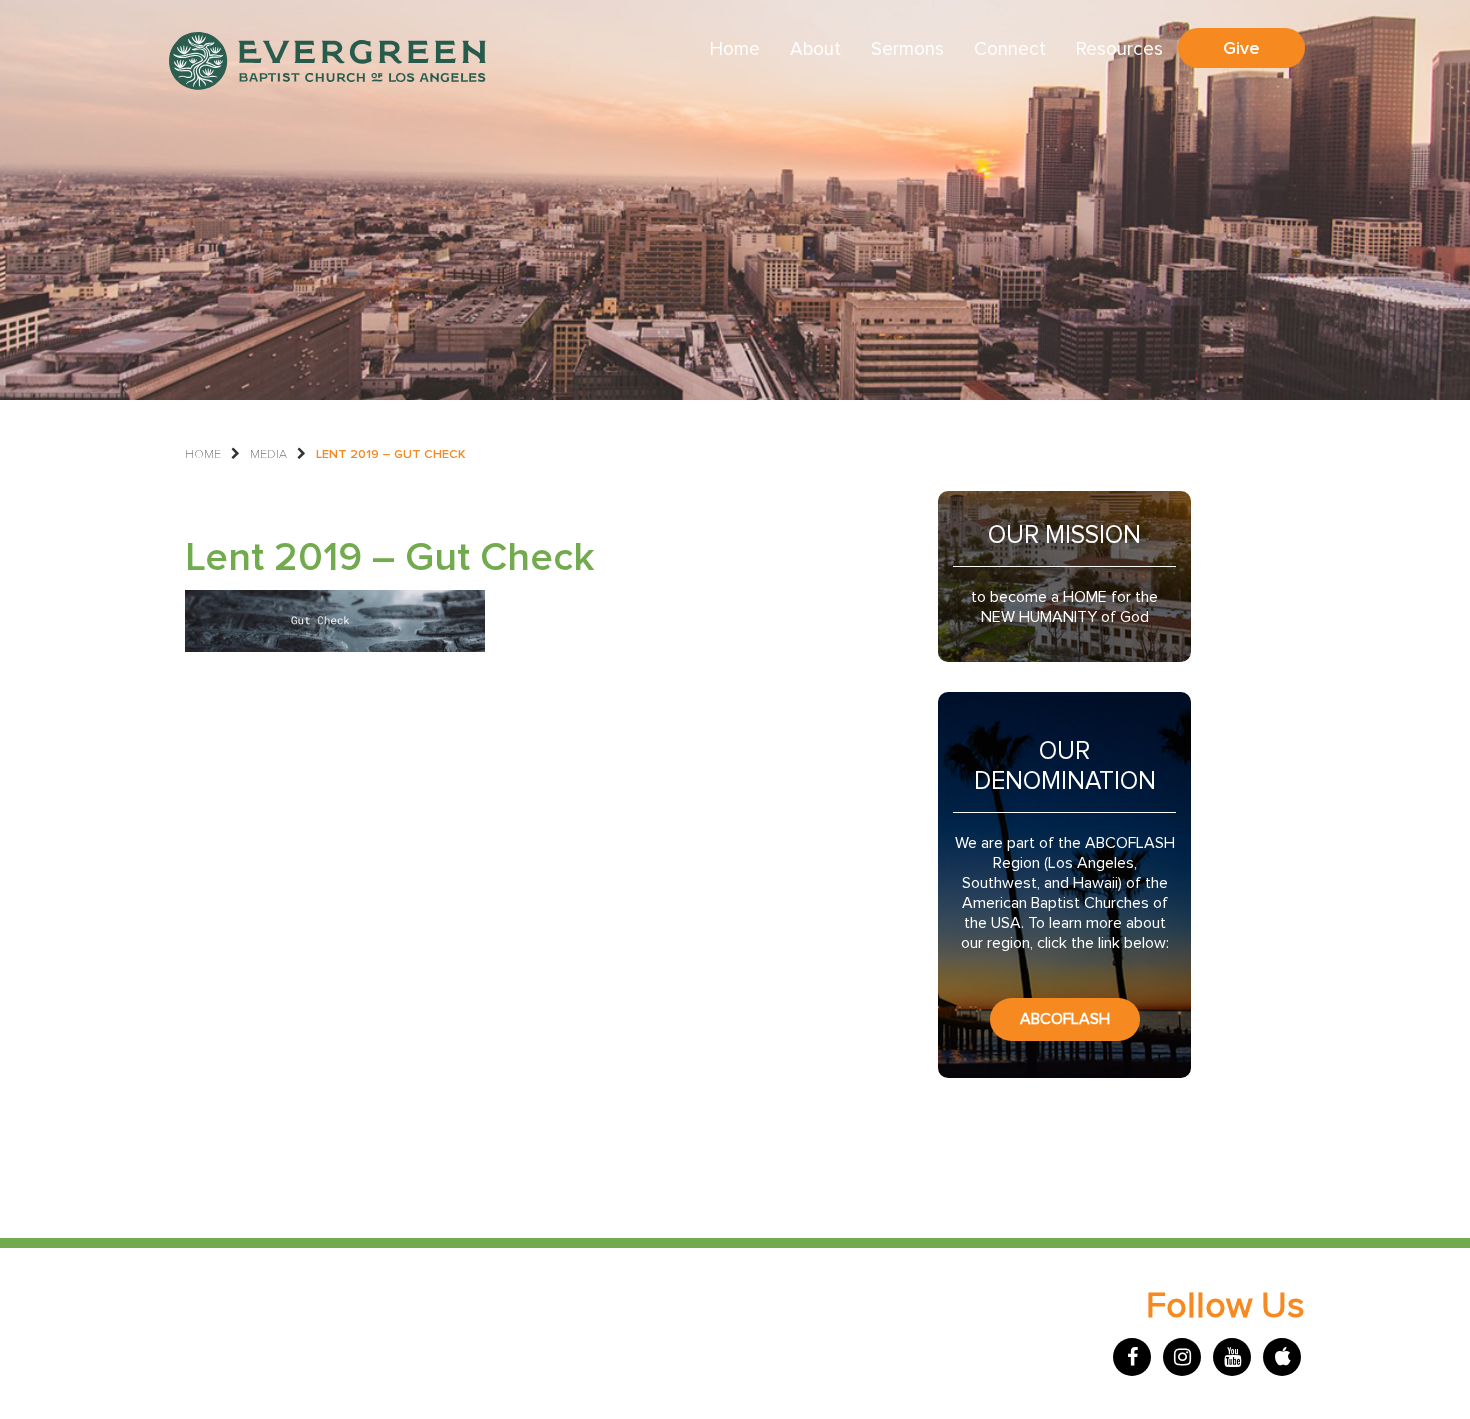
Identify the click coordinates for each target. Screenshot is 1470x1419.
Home (735, 49)
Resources (1119, 49)
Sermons (907, 49)
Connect (1010, 49)
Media (268, 454)
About (815, 49)
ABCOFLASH (1065, 1019)
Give (1241, 48)
